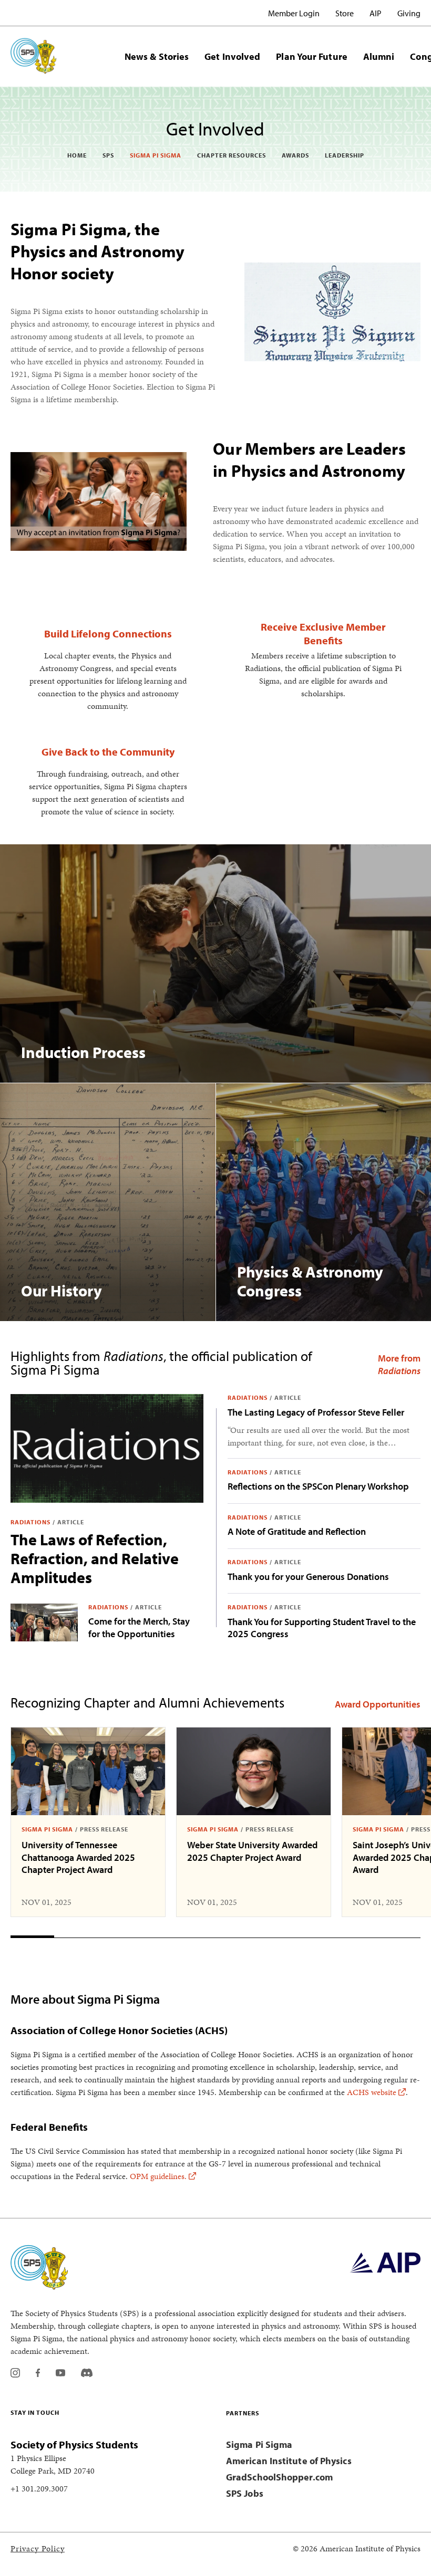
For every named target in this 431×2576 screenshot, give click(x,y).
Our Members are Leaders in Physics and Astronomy (309, 459)
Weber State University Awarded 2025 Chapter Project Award (252, 1851)
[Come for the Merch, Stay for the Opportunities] (44, 1622)
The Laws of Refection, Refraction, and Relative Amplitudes (95, 1558)
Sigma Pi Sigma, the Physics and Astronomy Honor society (98, 251)
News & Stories (157, 56)
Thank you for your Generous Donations (308, 1577)
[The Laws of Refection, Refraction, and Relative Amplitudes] (107, 1448)
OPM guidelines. (158, 2176)
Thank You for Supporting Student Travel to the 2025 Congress (322, 1628)
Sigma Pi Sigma (156, 155)
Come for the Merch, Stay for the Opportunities (139, 1627)
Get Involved (232, 56)
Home (77, 155)
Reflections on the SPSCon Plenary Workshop (318, 1486)
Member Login (294, 13)
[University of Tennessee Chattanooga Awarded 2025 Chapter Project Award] (88, 1771)
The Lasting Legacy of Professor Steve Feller (316, 1412)
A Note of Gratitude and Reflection (297, 1531)
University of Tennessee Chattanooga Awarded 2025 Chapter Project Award (78, 1857)
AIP (376, 13)
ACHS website (372, 2092)
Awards (295, 155)
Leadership (345, 155)
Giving (409, 13)
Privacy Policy (38, 2548)
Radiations (30, 1522)
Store (345, 13)
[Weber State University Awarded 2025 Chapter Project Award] (254, 1771)
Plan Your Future (311, 56)
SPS (108, 155)
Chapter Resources (232, 155)
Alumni (379, 56)
